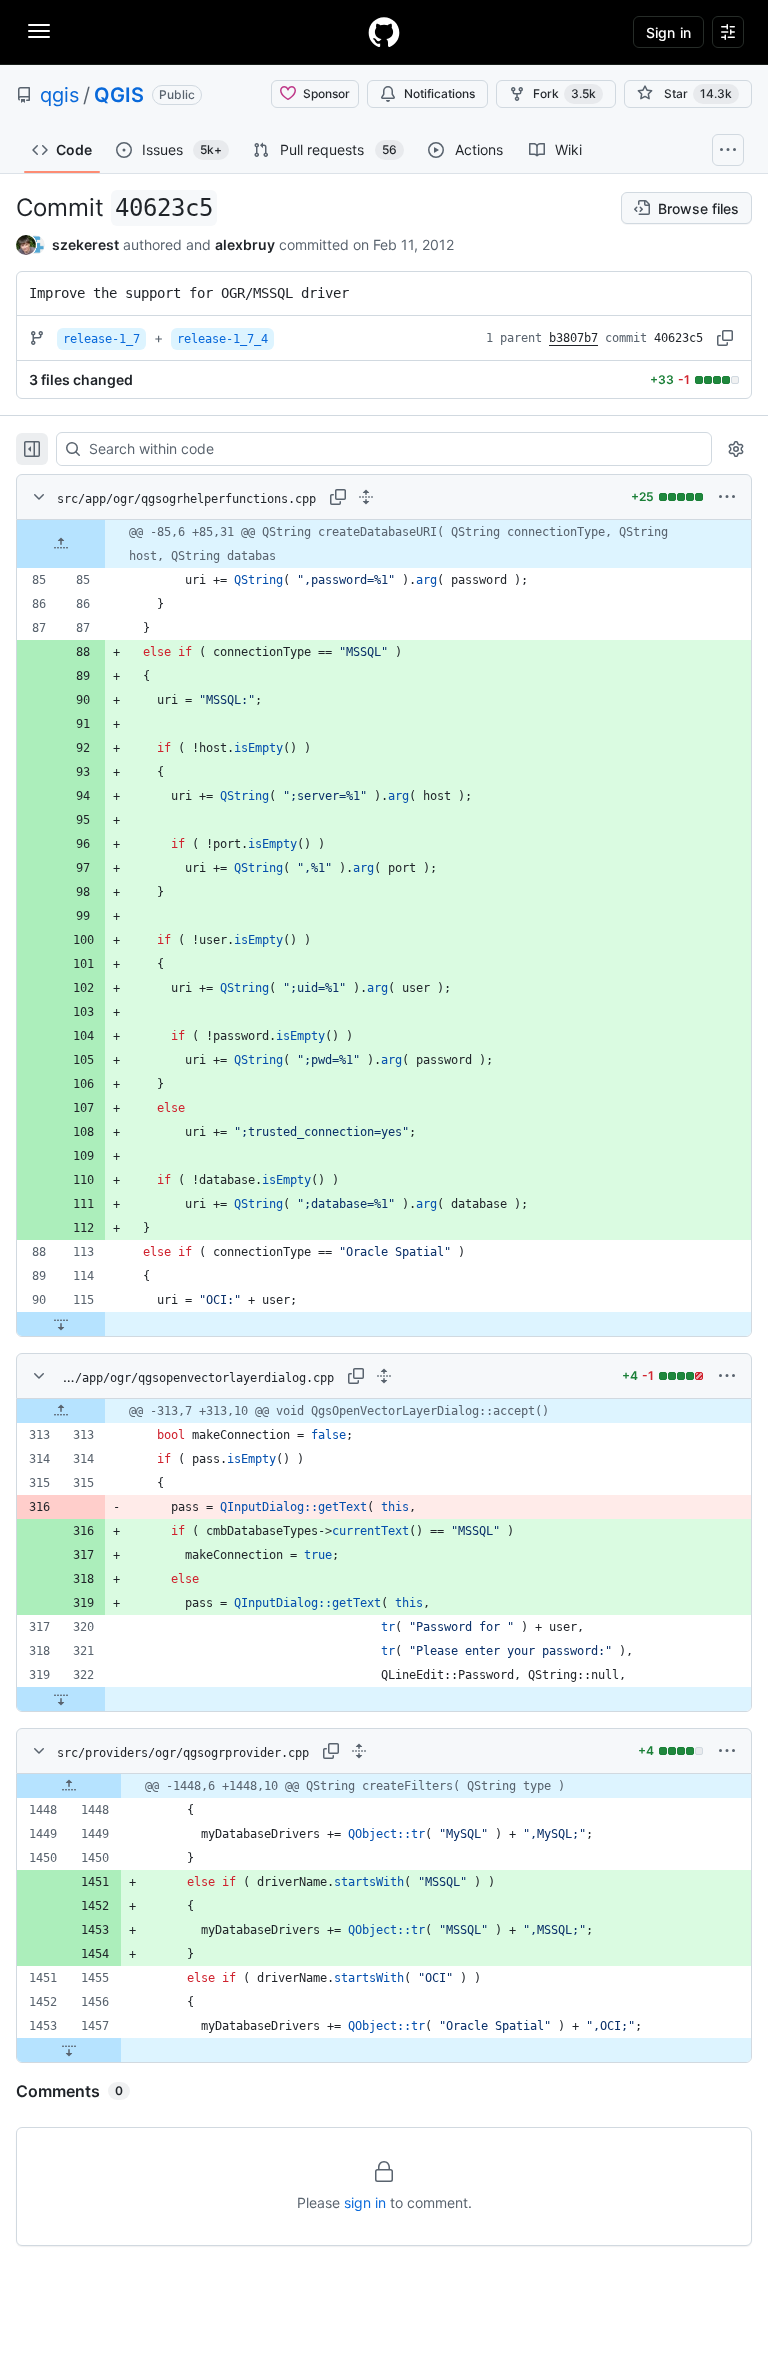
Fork (564, 93)
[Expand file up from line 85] (61, 544)
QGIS (119, 95)
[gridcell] (384, 544)
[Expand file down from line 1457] (69, 2050)
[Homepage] (384, 32)
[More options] (727, 497)
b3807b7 (573, 338)
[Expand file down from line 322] (61, 1699)
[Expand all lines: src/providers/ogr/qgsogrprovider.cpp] (359, 1751)
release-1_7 (101, 339)
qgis (59, 95)
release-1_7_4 (222, 339)
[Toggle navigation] (39, 31)
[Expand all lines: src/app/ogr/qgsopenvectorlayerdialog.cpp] (384, 1376)
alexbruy (245, 244)
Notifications (439, 93)
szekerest (85, 244)
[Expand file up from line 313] (61, 1411)
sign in (365, 2202)
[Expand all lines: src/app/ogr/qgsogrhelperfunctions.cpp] (366, 497)
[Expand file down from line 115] (61, 1324)
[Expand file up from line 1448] (69, 1786)
